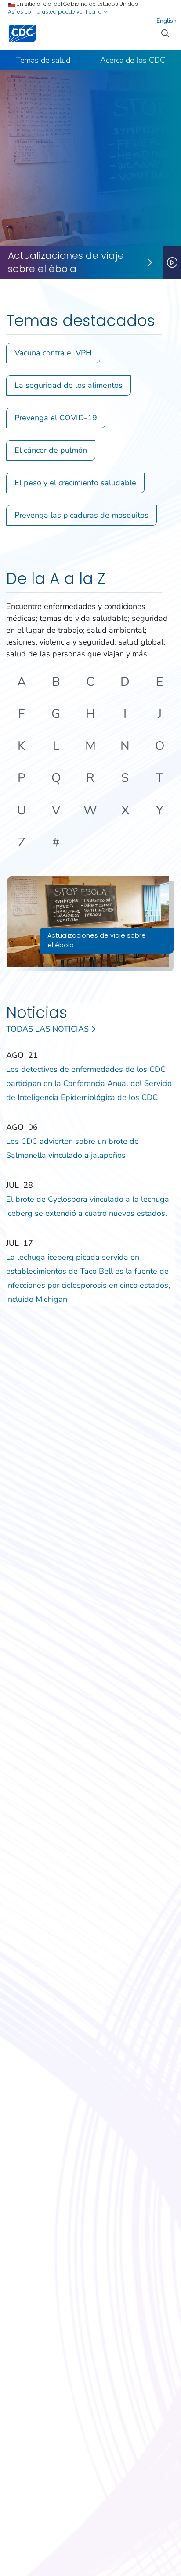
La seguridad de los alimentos (69, 385)
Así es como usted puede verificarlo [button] (56, 12)
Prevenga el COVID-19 (56, 418)
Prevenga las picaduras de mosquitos (81, 515)
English (167, 21)
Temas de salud (43, 60)
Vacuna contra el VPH (53, 353)
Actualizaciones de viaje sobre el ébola (66, 263)
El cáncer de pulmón (51, 450)
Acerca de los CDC (133, 60)
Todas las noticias (49, 1029)
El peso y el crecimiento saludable (75, 483)
